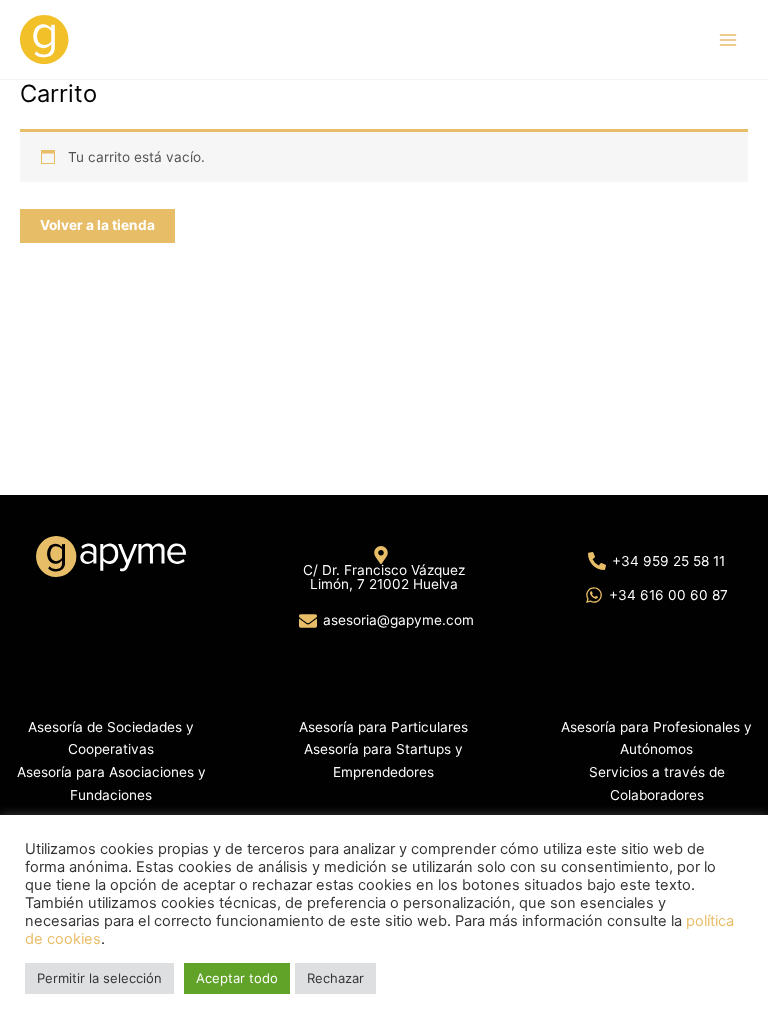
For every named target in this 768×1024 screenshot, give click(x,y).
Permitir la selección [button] (99, 978)
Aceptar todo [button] (237, 978)
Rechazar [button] (335, 978)
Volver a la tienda (97, 225)
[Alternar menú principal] (728, 39)
